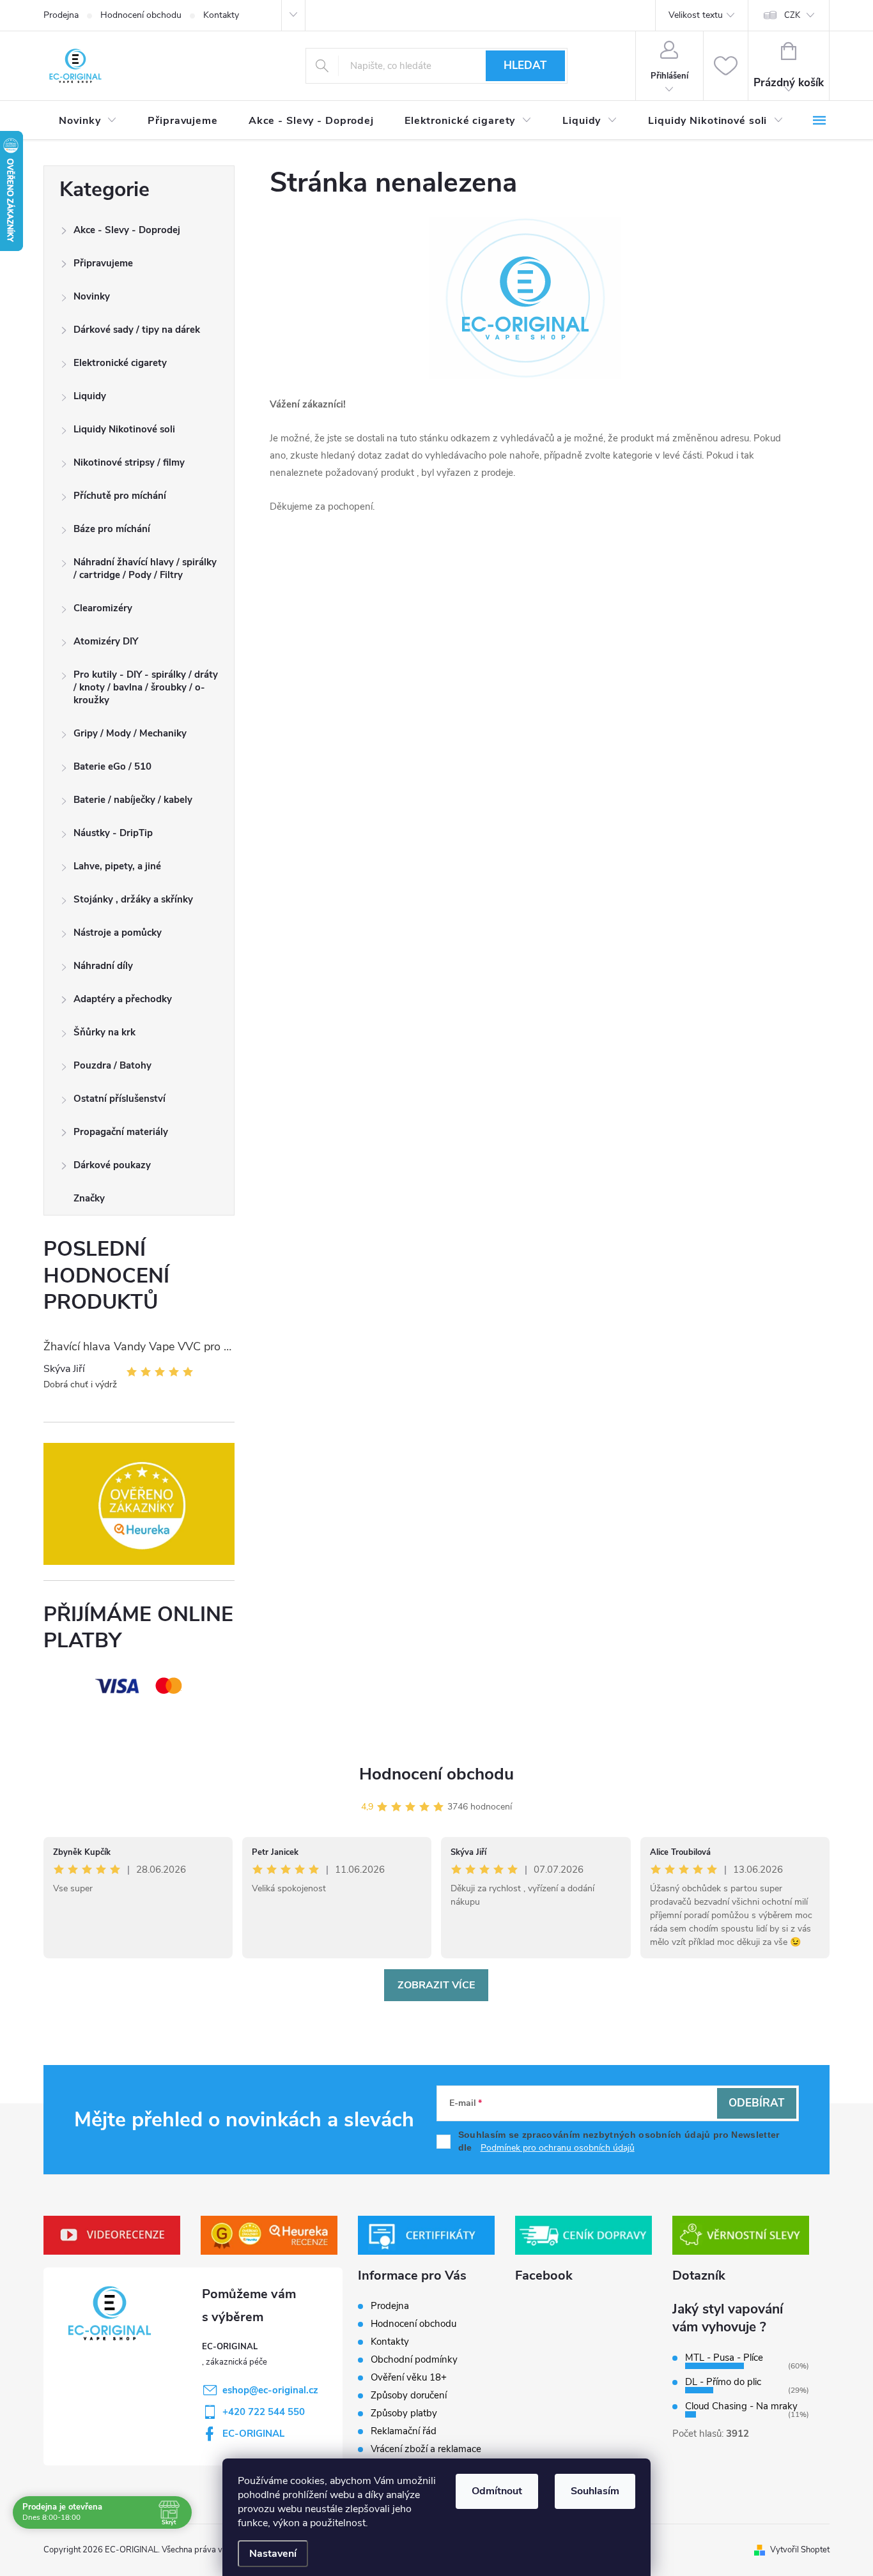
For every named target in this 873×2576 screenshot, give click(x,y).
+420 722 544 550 (264, 2412)
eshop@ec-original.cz (270, 2390)
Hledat (525, 65)
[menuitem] (88, 121)
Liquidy (90, 396)
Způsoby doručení (409, 2395)
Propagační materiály (121, 1132)
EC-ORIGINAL (253, 2434)
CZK (792, 15)
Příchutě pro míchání (120, 496)
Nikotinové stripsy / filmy (129, 462)
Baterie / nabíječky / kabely (133, 800)
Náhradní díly (103, 966)
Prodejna (61, 15)
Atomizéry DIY (106, 641)
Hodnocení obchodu (141, 15)
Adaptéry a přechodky (123, 999)
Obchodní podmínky (414, 2359)
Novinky (92, 296)
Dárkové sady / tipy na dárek (137, 330)
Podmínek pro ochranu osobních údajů (558, 2148)
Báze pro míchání (112, 529)
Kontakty (221, 15)
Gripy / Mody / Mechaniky (130, 733)
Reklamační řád (404, 2431)
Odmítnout (497, 2491)
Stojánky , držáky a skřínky (133, 899)
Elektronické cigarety (120, 363)
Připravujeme (103, 263)
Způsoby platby (404, 2413)
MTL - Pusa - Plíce (724, 2358)
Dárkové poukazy (112, 1165)
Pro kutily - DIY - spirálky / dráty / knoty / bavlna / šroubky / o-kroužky (146, 687)
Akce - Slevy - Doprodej (127, 230)
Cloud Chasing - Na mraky (741, 2406)
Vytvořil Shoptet (800, 2550)
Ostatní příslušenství (120, 1099)
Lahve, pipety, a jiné (117, 866)
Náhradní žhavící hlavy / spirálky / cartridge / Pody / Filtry (145, 568)
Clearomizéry (103, 608)
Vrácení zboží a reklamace (426, 2449)
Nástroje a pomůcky (118, 933)
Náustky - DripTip (113, 833)
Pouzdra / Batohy (112, 1065)
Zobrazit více (436, 1985)
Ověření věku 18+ (409, 2377)
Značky (89, 1198)
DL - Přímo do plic (723, 2382)
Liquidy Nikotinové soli (124, 429)
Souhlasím (595, 2491)
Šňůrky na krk (104, 1032)
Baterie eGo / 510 (112, 766)
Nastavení (273, 2554)
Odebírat (756, 2103)
